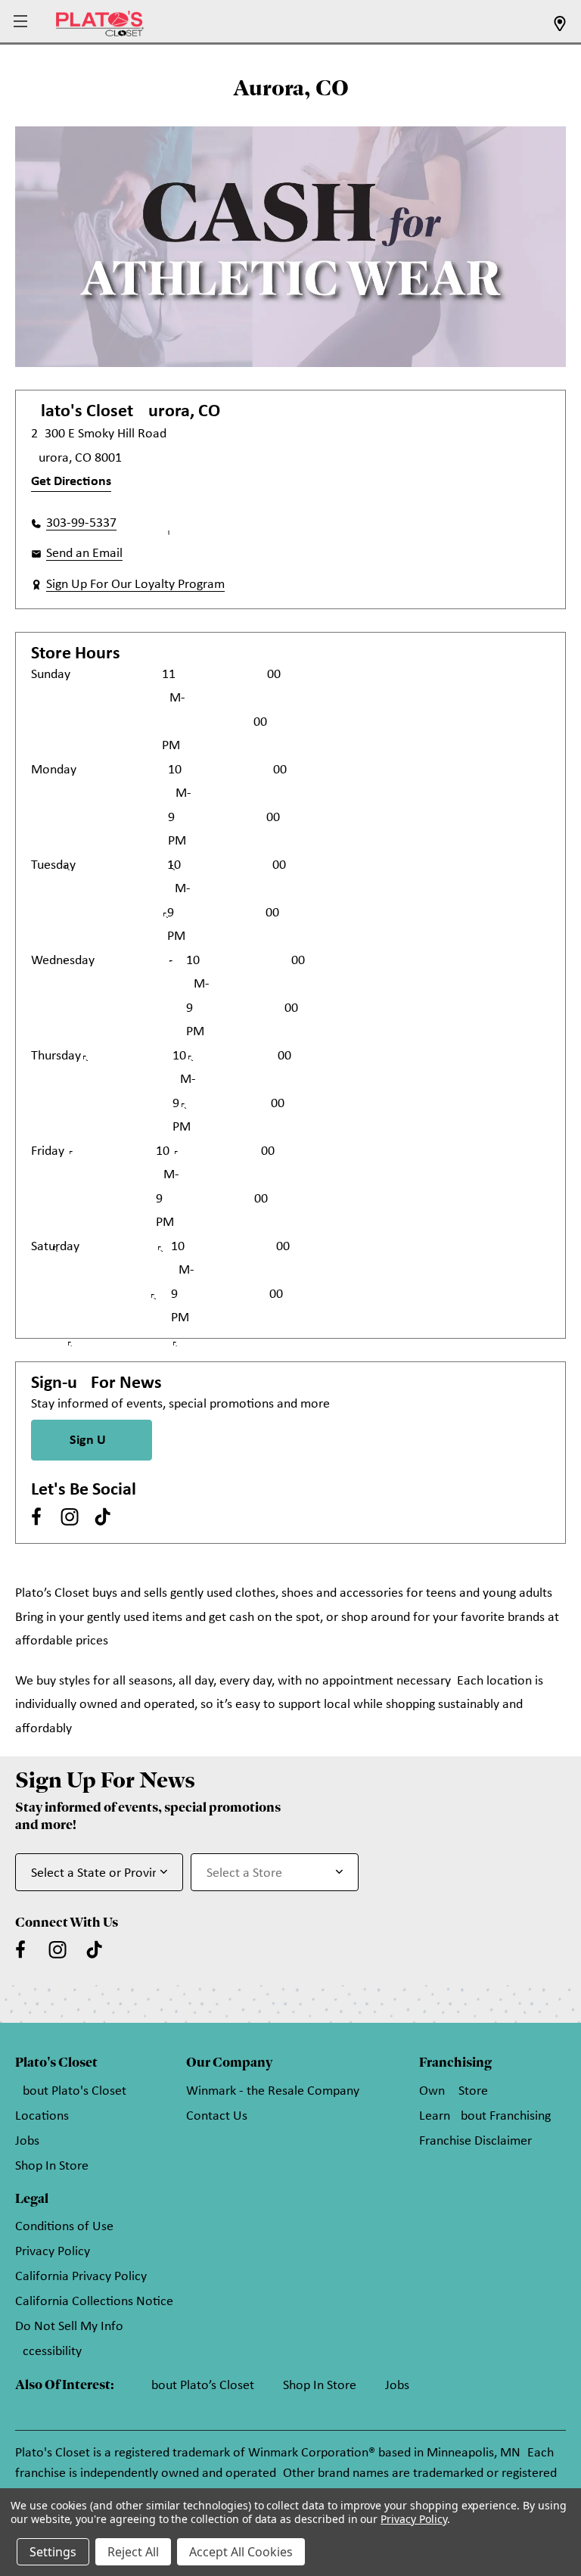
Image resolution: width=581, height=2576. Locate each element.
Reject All (133, 2552)
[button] (22, 22)
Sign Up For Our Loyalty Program (135, 585)
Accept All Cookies (241, 2552)
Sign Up (92, 1440)
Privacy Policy (53, 2252)
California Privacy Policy (81, 2277)
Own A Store (454, 2091)
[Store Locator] (560, 28)
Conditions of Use (64, 2227)
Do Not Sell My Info (69, 2327)
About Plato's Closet (71, 2091)
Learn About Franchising (485, 2116)
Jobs (27, 2141)
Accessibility (48, 2352)
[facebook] (36, 1517)
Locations (42, 2116)
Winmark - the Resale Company (273, 2091)
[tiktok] (103, 1517)
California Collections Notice (94, 2302)
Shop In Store (52, 2166)
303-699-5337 (81, 523)
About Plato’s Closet (199, 2386)
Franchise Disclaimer (475, 2141)
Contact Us (217, 2116)
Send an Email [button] (84, 554)
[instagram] (70, 1517)
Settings (53, 2552)
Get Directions (71, 482)
